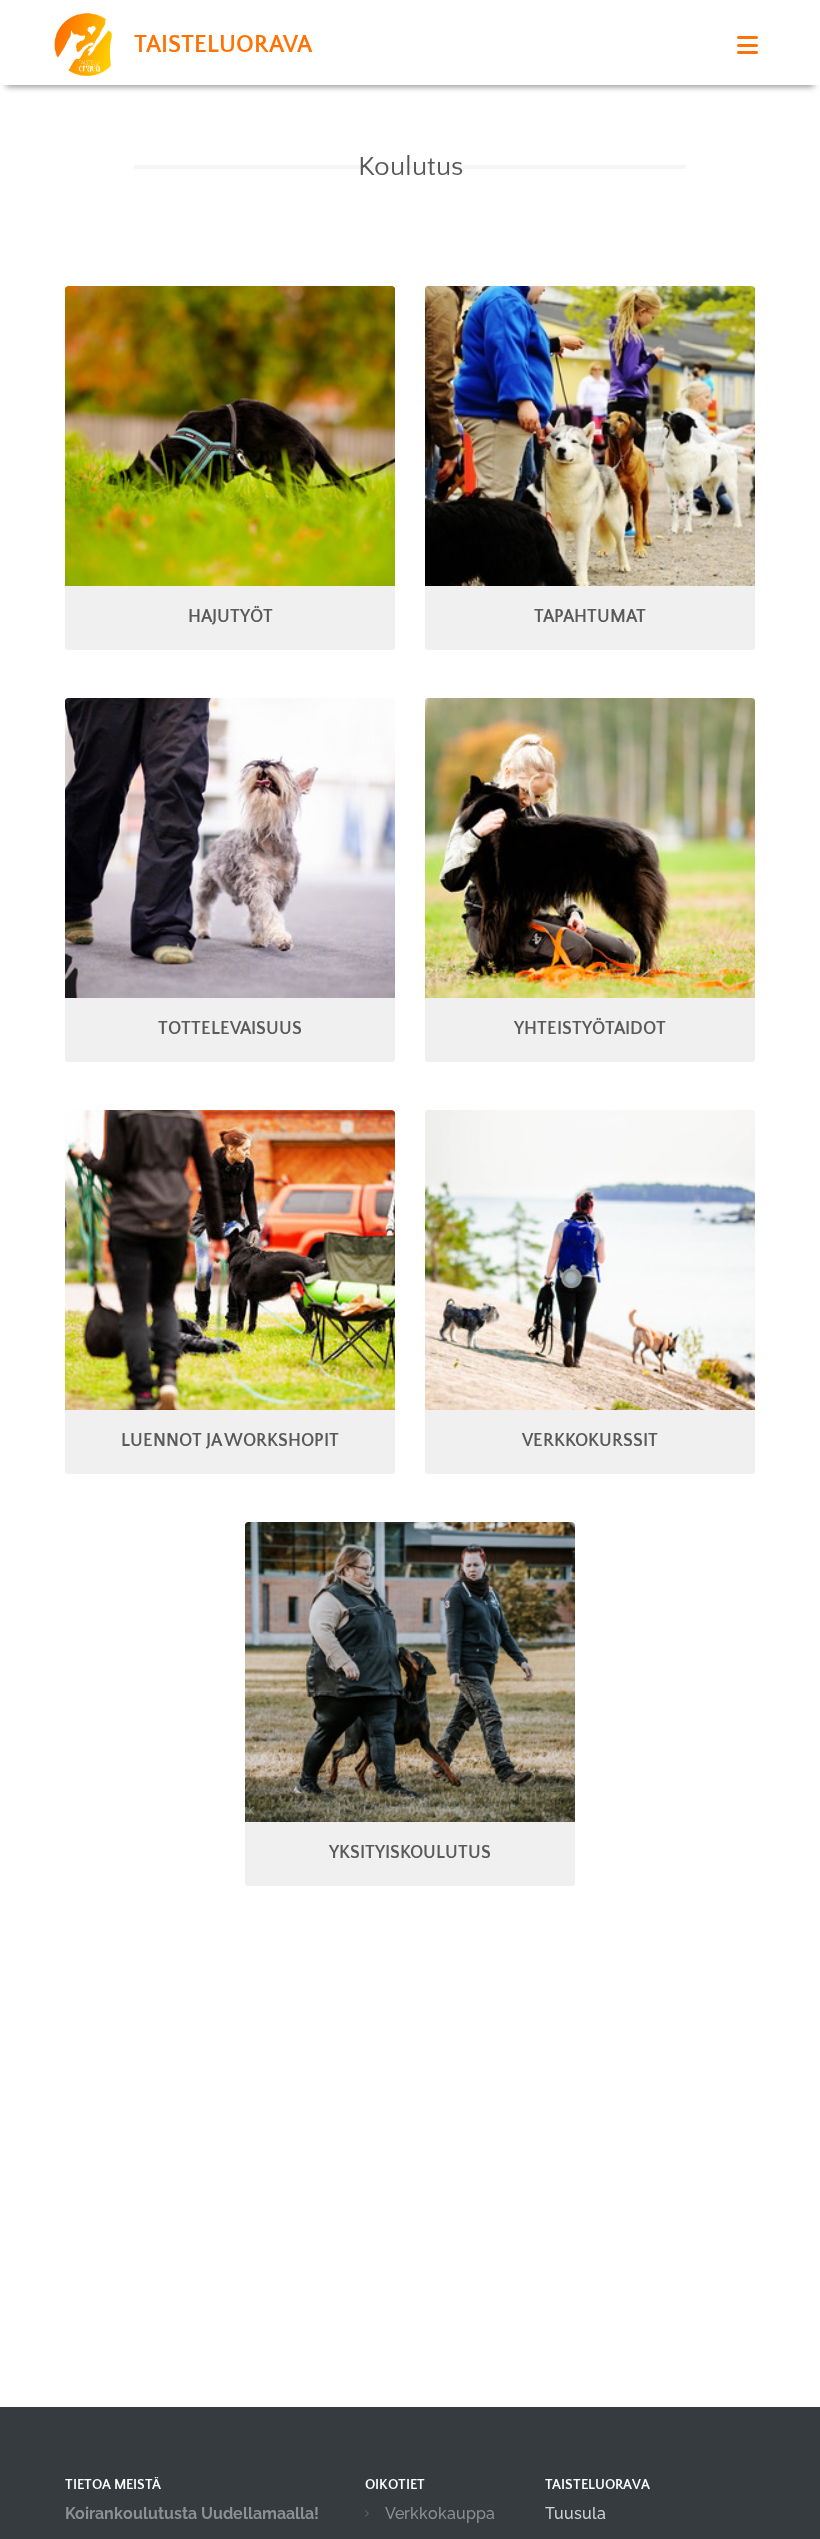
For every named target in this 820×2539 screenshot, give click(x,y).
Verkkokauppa (440, 2513)
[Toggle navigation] (747, 45)
